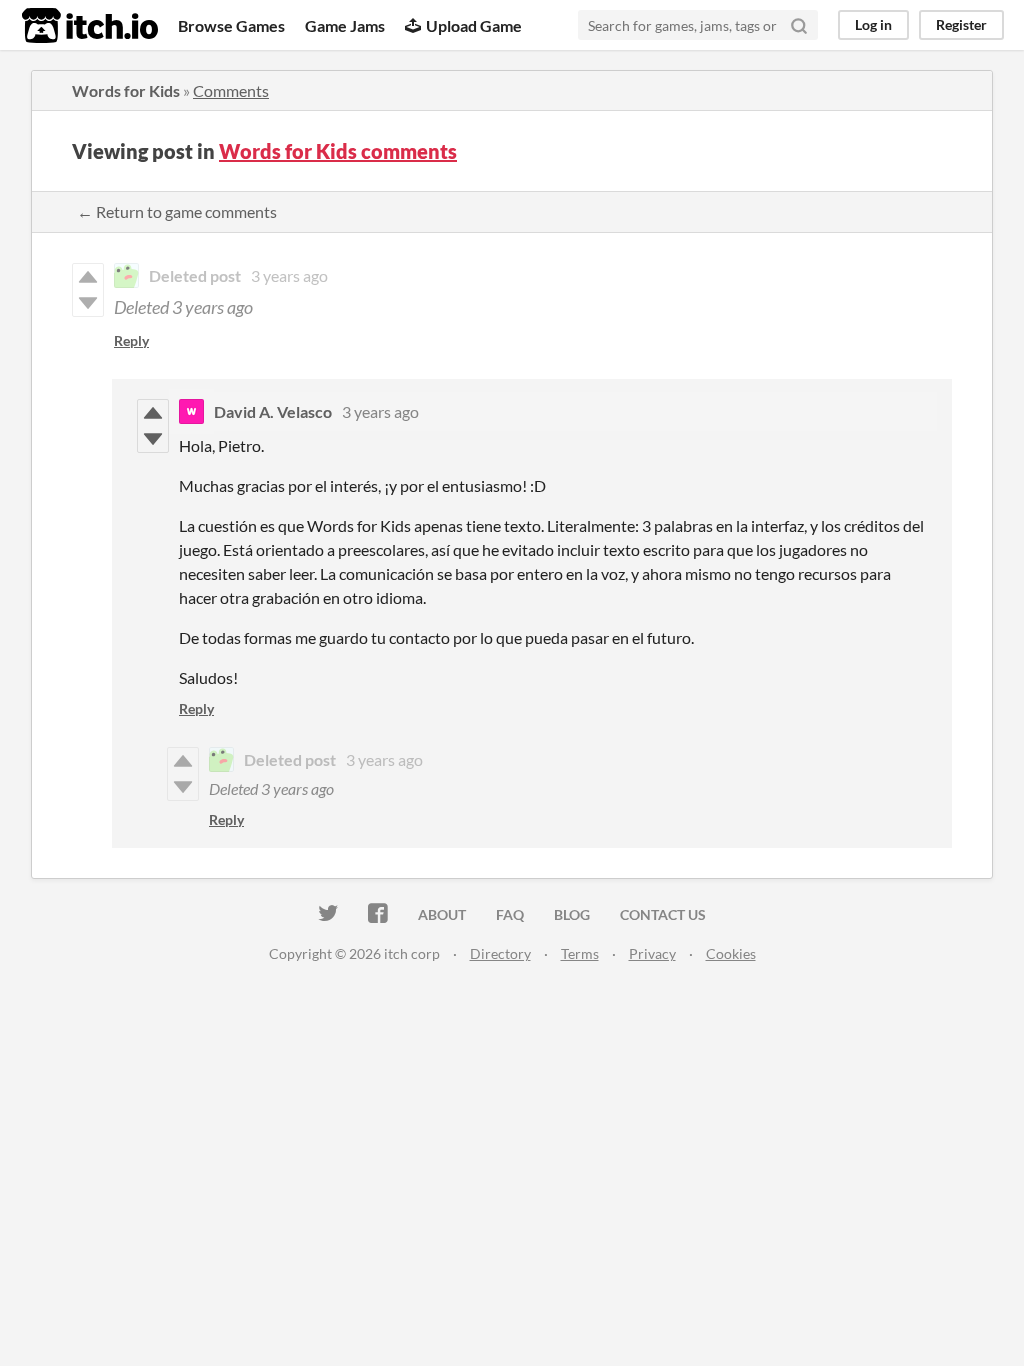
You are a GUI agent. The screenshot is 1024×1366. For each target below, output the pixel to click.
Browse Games (231, 25)
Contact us (663, 914)
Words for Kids (126, 90)
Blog (572, 914)
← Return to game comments (177, 211)
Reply (131, 340)
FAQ (510, 914)
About (442, 914)
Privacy (652, 953)
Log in (873, 24)
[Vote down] (153, 439)
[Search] (799, 25)
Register (961, 24)
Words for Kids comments (338, 151)
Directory (500, 953)
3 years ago (289, 275)
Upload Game (474, 25)
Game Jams (345, 25)
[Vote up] (153, 413)
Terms (580, 953)
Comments (231, 90)
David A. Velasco (273, 411)
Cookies (731, 953)
